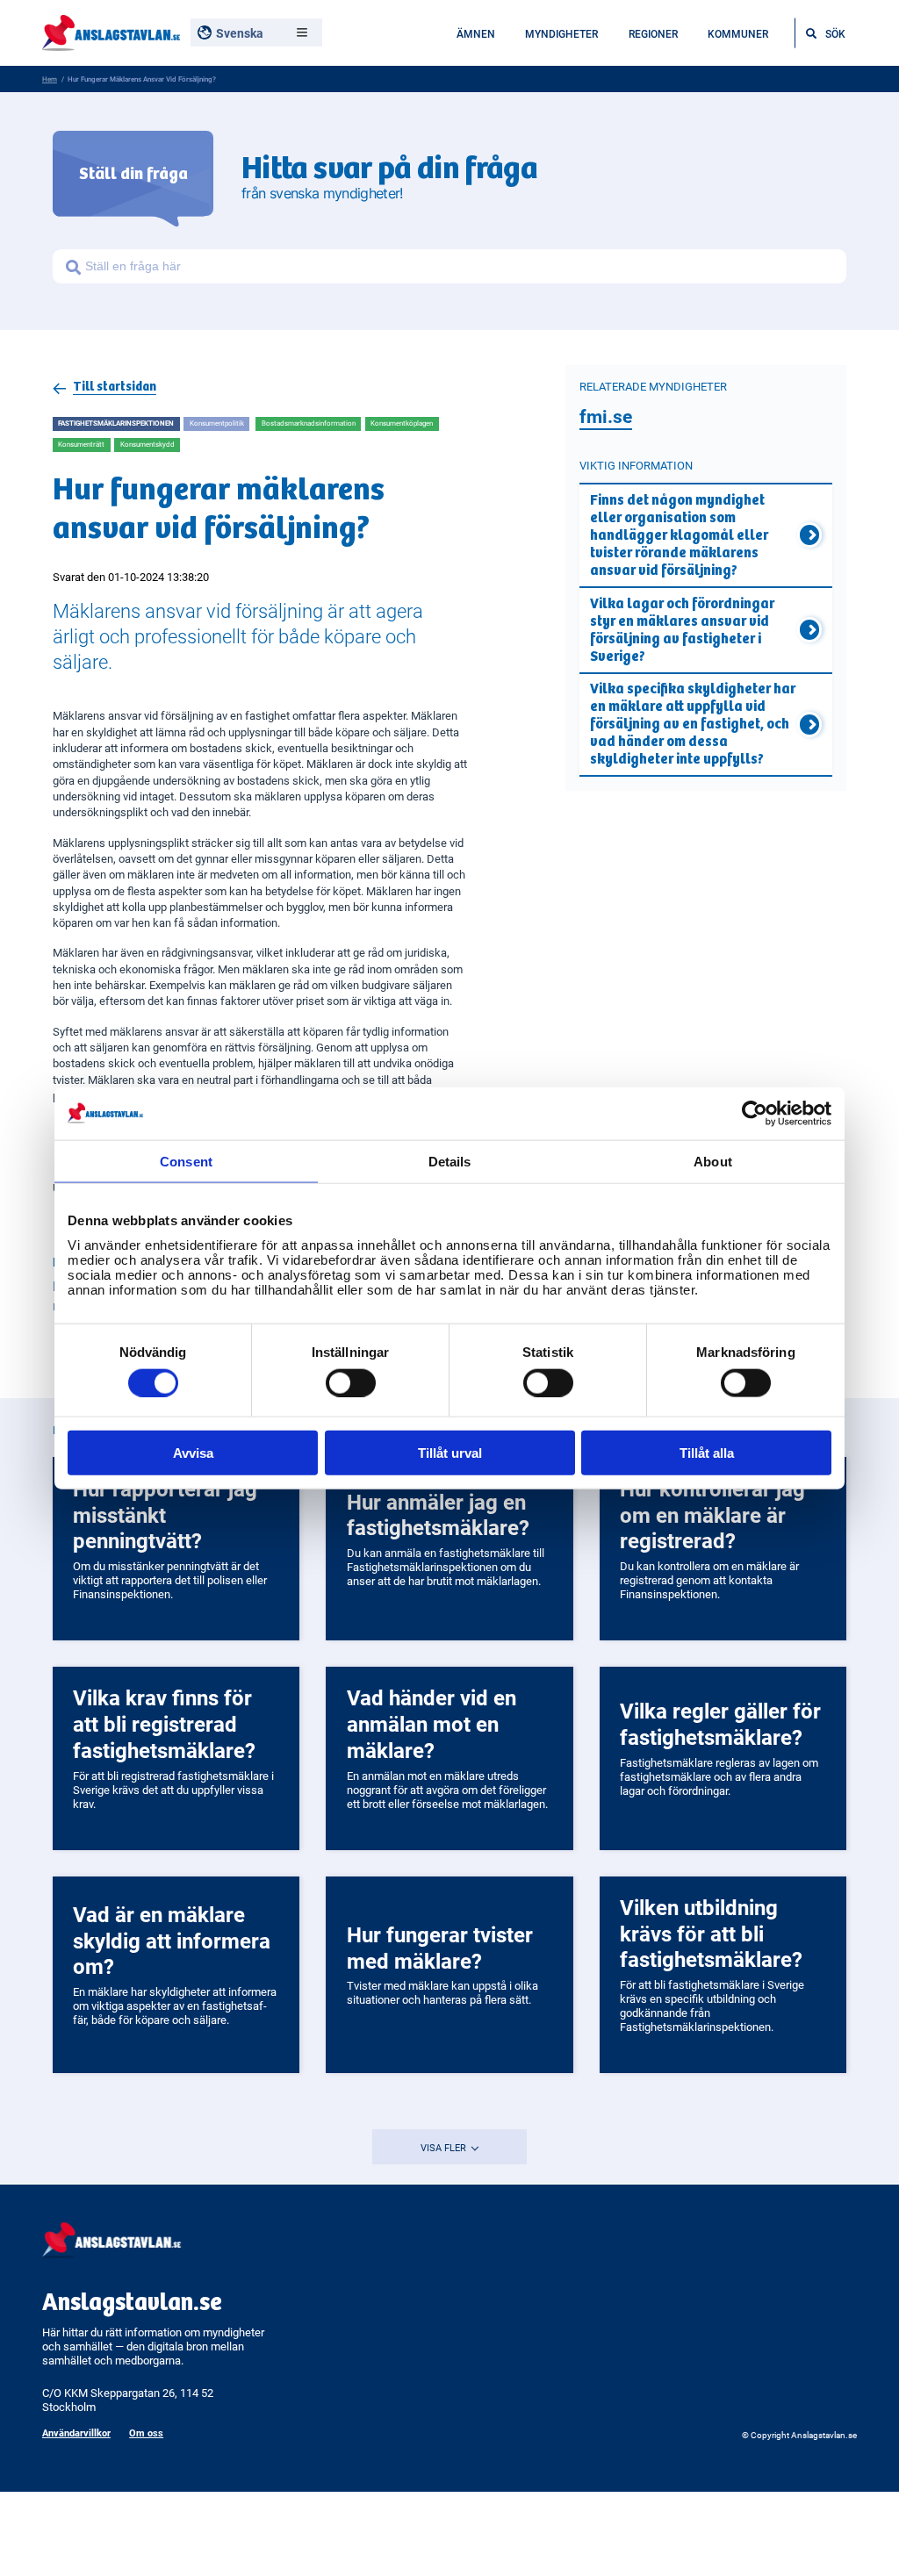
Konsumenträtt (81, 444)
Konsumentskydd (147, 444)
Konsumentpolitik (217, 423)
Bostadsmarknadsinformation (309, 423)
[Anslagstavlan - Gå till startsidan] (111, 31)
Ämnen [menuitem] (476, 33)
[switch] (351, 1382)
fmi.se (606, 416)
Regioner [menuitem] (653, 33)
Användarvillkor (76, 2432)
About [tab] (713, 1161)
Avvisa (193, 1453)
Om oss (146, 2432)
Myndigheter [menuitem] (561, 33)
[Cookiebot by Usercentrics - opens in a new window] (755, 1113)
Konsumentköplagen (402, 423)
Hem (50, 79)
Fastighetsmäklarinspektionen (116, 423)
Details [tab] (450, 1161)
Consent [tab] (186, 1161)
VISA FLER (445, 2147)
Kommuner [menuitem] (738, 33)
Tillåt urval (450, 1453)
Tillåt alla (707, 1453)
